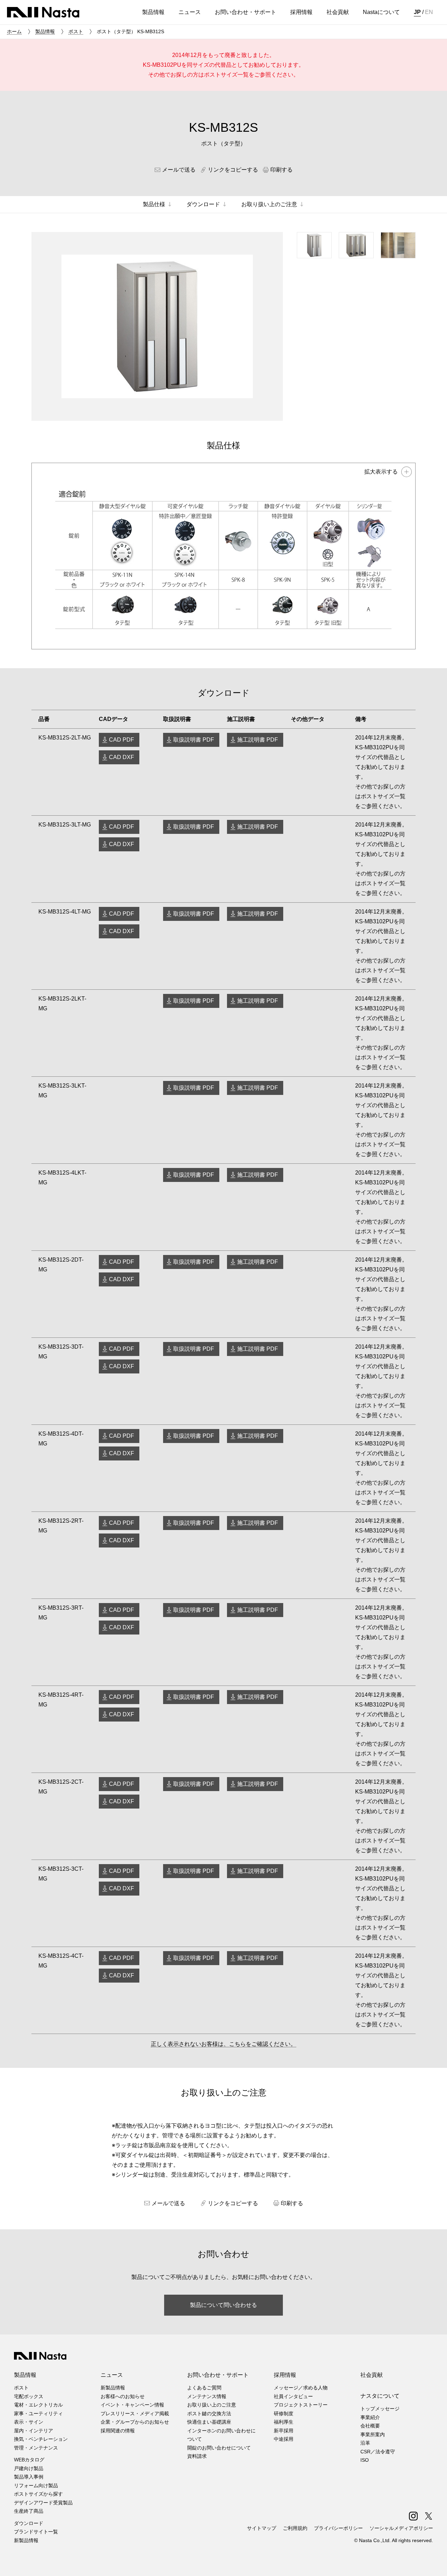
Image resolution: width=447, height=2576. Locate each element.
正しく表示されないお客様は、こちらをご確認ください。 (223, 2044)
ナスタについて (380, 2396)
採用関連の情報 (118, 2431)
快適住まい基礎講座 (209, 2422)
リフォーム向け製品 (36, 2485)
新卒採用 (284, 2431)
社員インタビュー (293, 2396)
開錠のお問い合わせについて (219, 2448)
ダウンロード (29, 2523)
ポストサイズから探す (38, 2494)
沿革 (365, 2443)
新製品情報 (26, 2540)
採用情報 (285, 2375)
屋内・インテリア (34, 2431)
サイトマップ (262, 2528)
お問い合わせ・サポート (218, 2375)
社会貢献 (372, 2375)
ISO (365, 2460)
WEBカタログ (29, 2460)
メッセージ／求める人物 (301, 2388)
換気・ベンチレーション (41, 2439)
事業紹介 (370, 2417)
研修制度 (284, 2413)
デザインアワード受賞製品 (43, 2503)
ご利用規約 (295, 2528)
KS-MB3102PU (162, 65)
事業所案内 (373, 2434)
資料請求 (197, 2456)
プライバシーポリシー (338, 2528)
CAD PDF (122, 740)
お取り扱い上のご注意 (212, 2405)
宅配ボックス (29, 2396)
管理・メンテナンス (36, 2448)
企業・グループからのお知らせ (135, 2422)
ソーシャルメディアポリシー (401, 2528)
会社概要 (370, 2426)
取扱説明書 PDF (194, 740)
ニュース (112, 2375)
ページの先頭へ (432, 2561)
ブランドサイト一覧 (36, 2532)
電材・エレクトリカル (38, 2405)
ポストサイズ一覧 (226, 75)
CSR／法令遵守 (378, 2452)
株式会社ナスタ (43, 12)
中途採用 (284, 2439)
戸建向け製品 (29, 2468)
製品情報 (45, 31)
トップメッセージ (380, 2409)
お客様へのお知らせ (123, 2396)
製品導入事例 (29, 2477)
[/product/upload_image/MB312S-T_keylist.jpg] (223, 556)
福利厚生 (284, 2422)
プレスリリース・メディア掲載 (135, 2413)
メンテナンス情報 (207, 2396)
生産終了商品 (29, 2511)
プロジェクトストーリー (301, 2405)
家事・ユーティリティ (38, 2413)
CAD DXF (122, 757)
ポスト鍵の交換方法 (209, 2413)
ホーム (14, 31)
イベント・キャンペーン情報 (132, 2405)
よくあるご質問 (204, 2388)
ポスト (76, 31)
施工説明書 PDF (258, 740)
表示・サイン (29, 2422)
